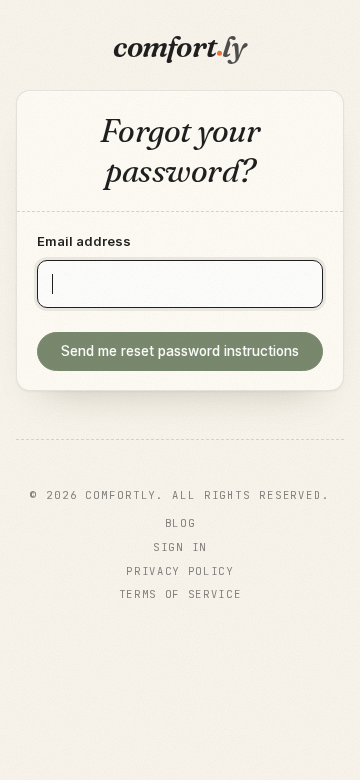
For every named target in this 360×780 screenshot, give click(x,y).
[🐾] (180, 635)
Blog (180, 523)
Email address (84, 241)
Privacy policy (180, 571)
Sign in (180, 547)
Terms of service (180, 594)
